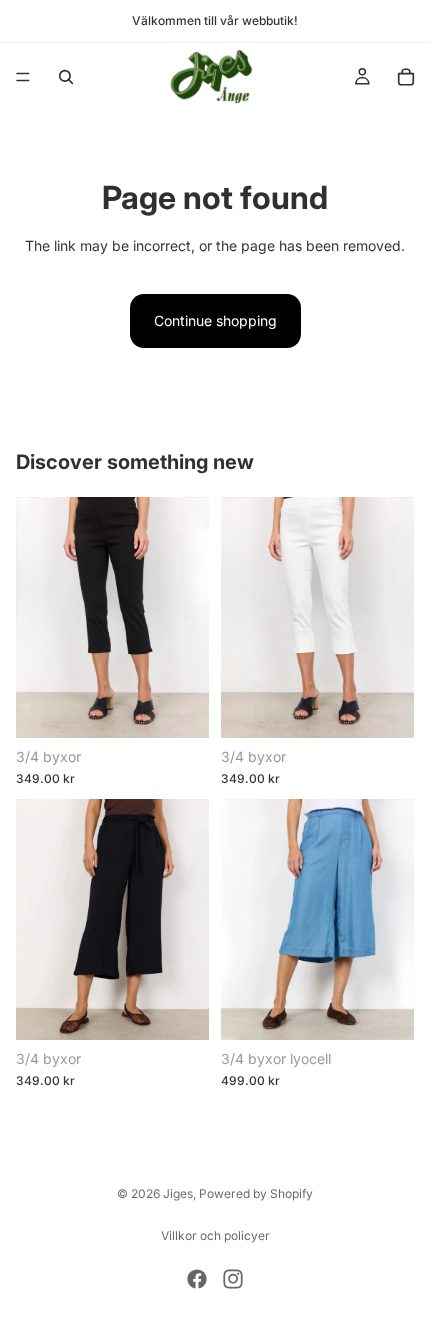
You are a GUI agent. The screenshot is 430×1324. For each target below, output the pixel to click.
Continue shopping (215, 320)
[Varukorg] (406, 77)
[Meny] (23, 77)
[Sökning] (66, 77)
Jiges (178, 1193)
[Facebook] (197, 1279)
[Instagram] (233, 1279)
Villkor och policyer (215, 1235)
